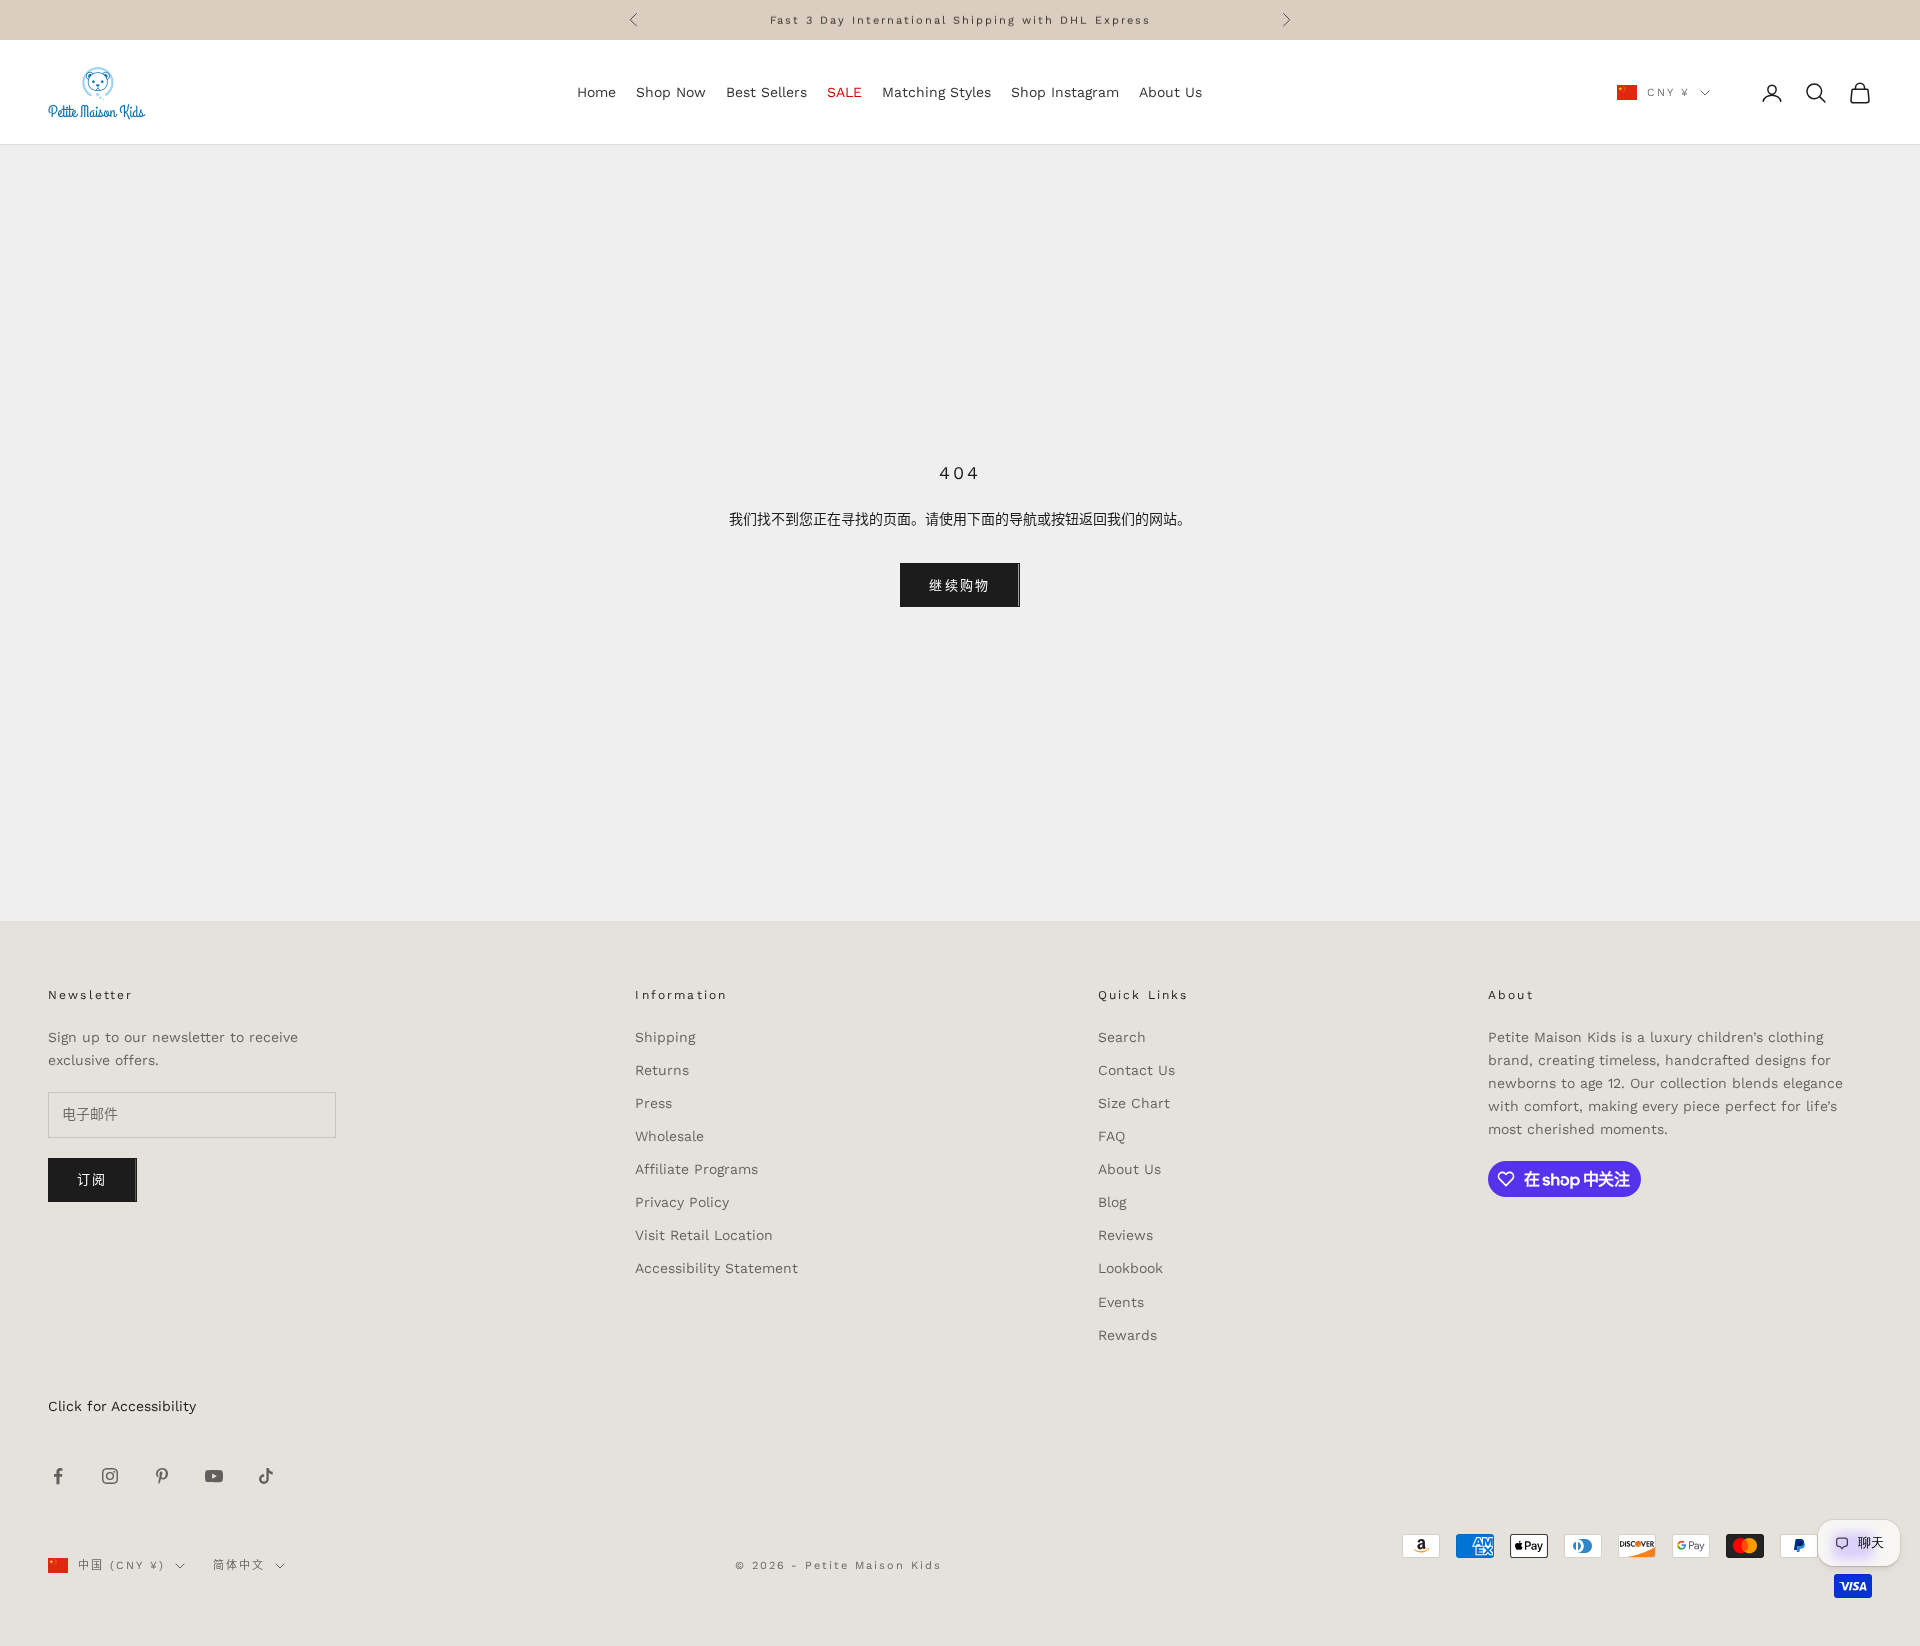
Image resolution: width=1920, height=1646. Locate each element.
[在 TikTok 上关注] (266, 1476)
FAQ (1111, 1136)
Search (1122, 1037)
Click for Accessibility (122, 1406)
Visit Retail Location (704, 1235)
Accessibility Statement (716, 1268)
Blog (1112, 1202)
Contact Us (1136, 1070)
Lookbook (1130, 1268)
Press (653, 1103)
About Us (1129, 1169)
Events (1121, 1302)
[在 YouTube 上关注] (214, 1476)
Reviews (1125, 1235)
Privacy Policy (682, 1202)
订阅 (92, 1179)
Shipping (665, 1037)
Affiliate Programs (696, 1169)
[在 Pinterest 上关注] (162, 1476)
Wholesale (669, 1136)
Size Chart (1134, 1103)
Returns (662, 1070)
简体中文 (239, 1565)
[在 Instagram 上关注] (110, 1476)
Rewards (1127, 1335)
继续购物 (959, 585)
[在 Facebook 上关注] (58, 1476)
